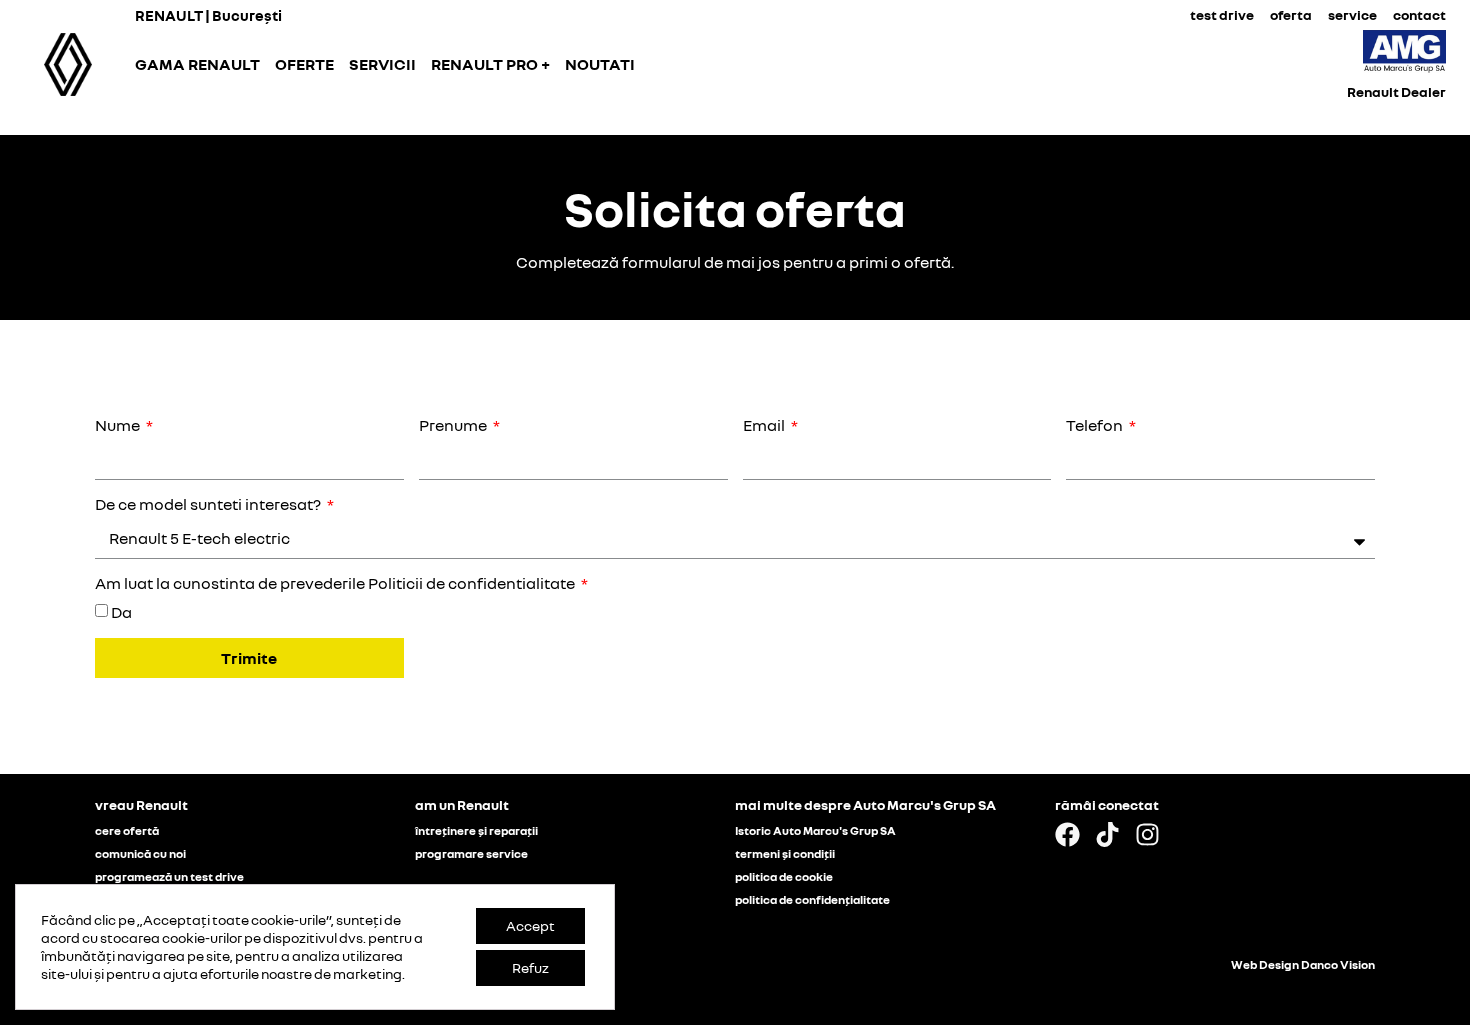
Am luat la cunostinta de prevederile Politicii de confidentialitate (336, 583)
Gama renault (197, 64)
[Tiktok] (1107, 834)
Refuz (530, 967)
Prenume (454, 425)
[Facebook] (1067, 834)
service (1352, 14)
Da (121, 612)
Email (765, 425)
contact (1419, 14)
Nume (119, 425)
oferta (1291, 14)
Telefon (1096, 425)
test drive (1222, 14)
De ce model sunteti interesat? (209, 504)
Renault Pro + (490, 64)
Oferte (304, 64)
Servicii (382, 64)
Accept (530, 925)
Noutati (600, 64)
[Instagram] (1147, 834)
